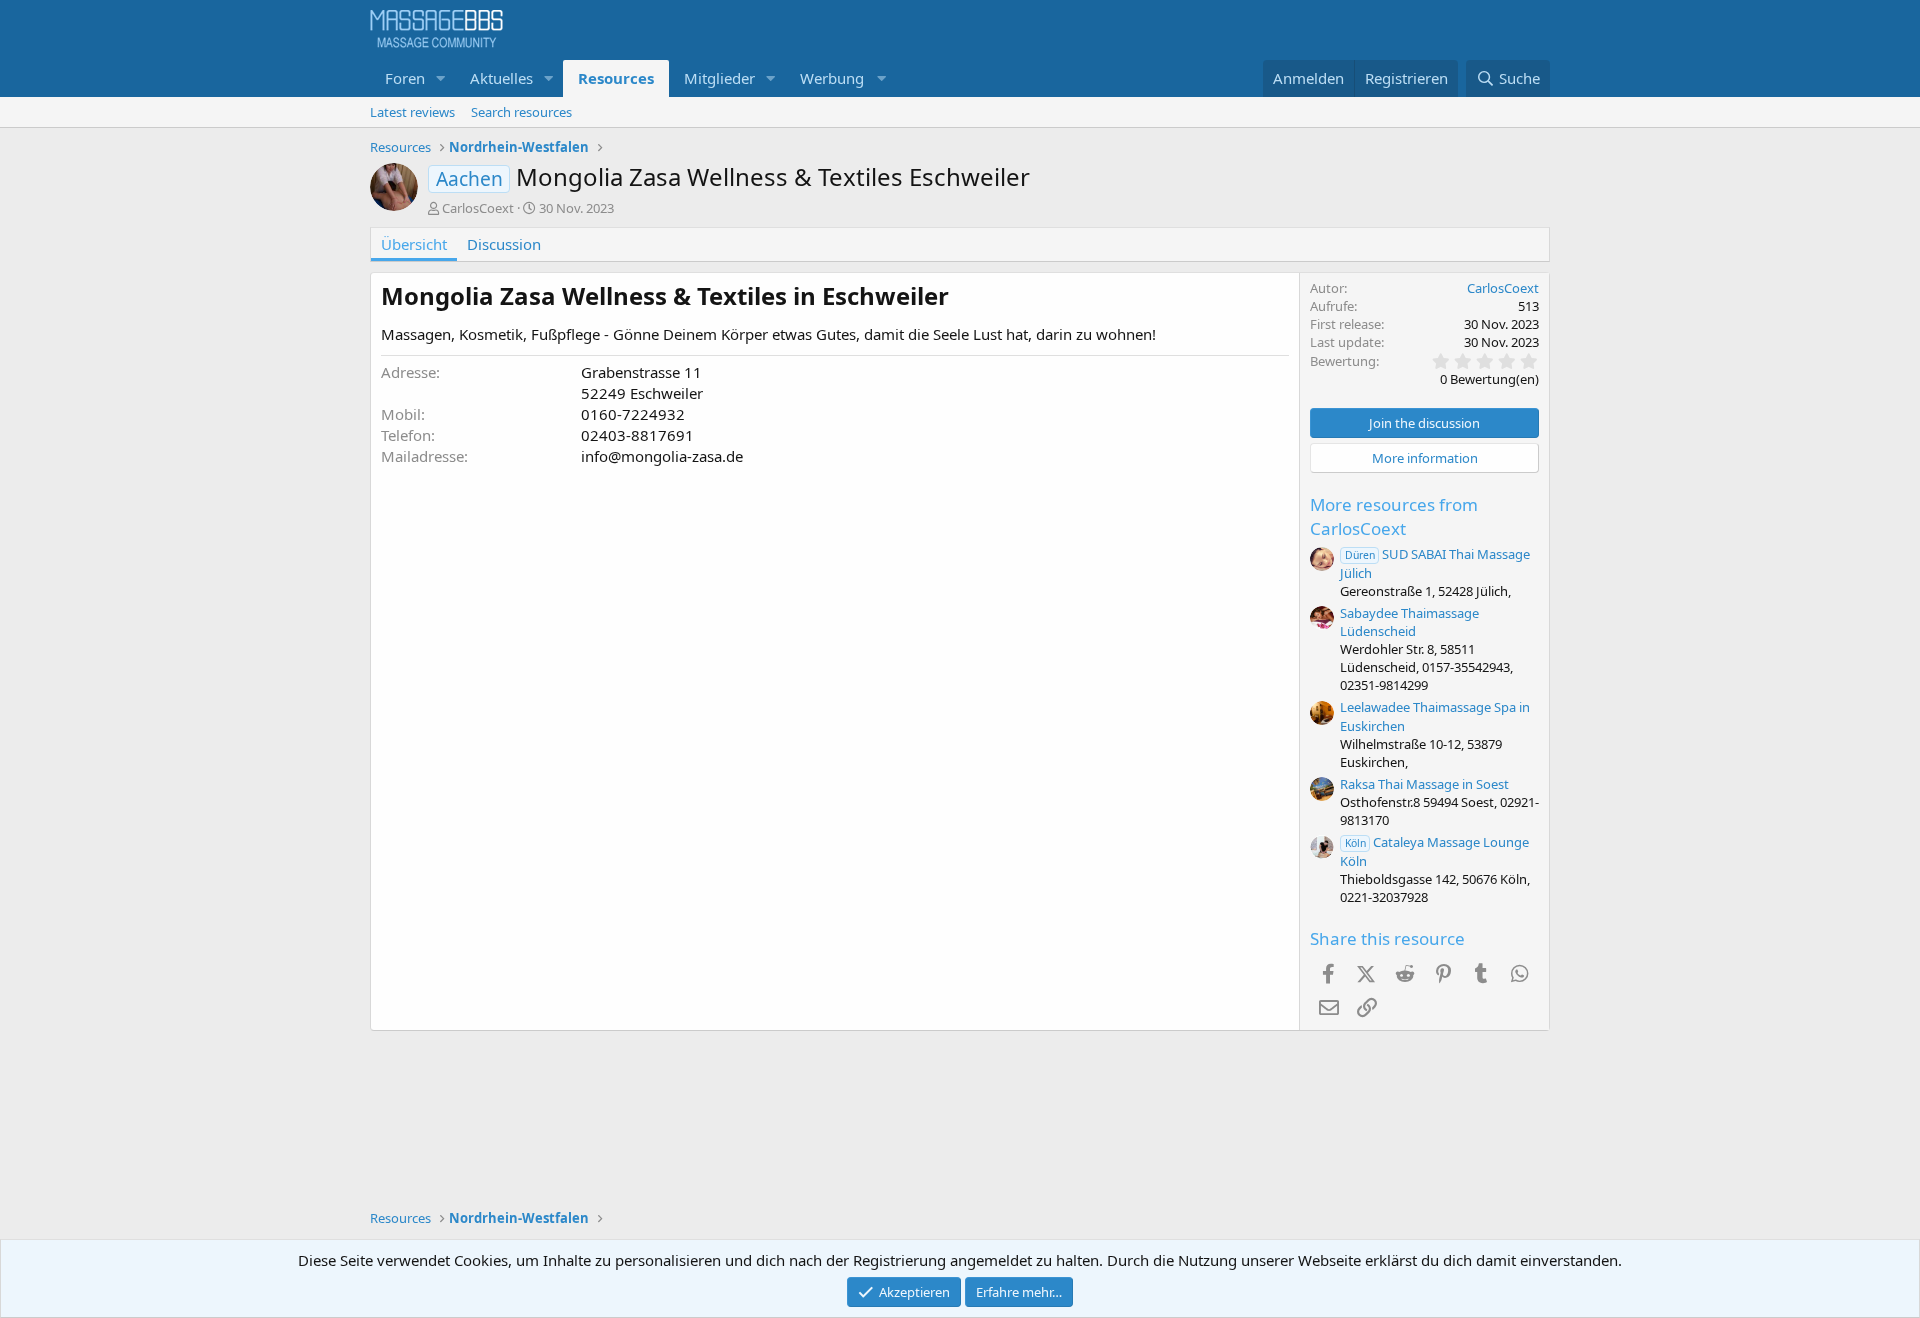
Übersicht (414, 244)
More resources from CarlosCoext (1394, 516)
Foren (405, 78)
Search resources (521, 112)
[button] (441, 78)
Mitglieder (719, 78)
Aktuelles (501, 78)
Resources (616, 78)
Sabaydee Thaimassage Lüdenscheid (1409, 622)
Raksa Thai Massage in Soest (1424, 784)
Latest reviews (412, 112)
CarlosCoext (478, 208)
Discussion (504, 244)
